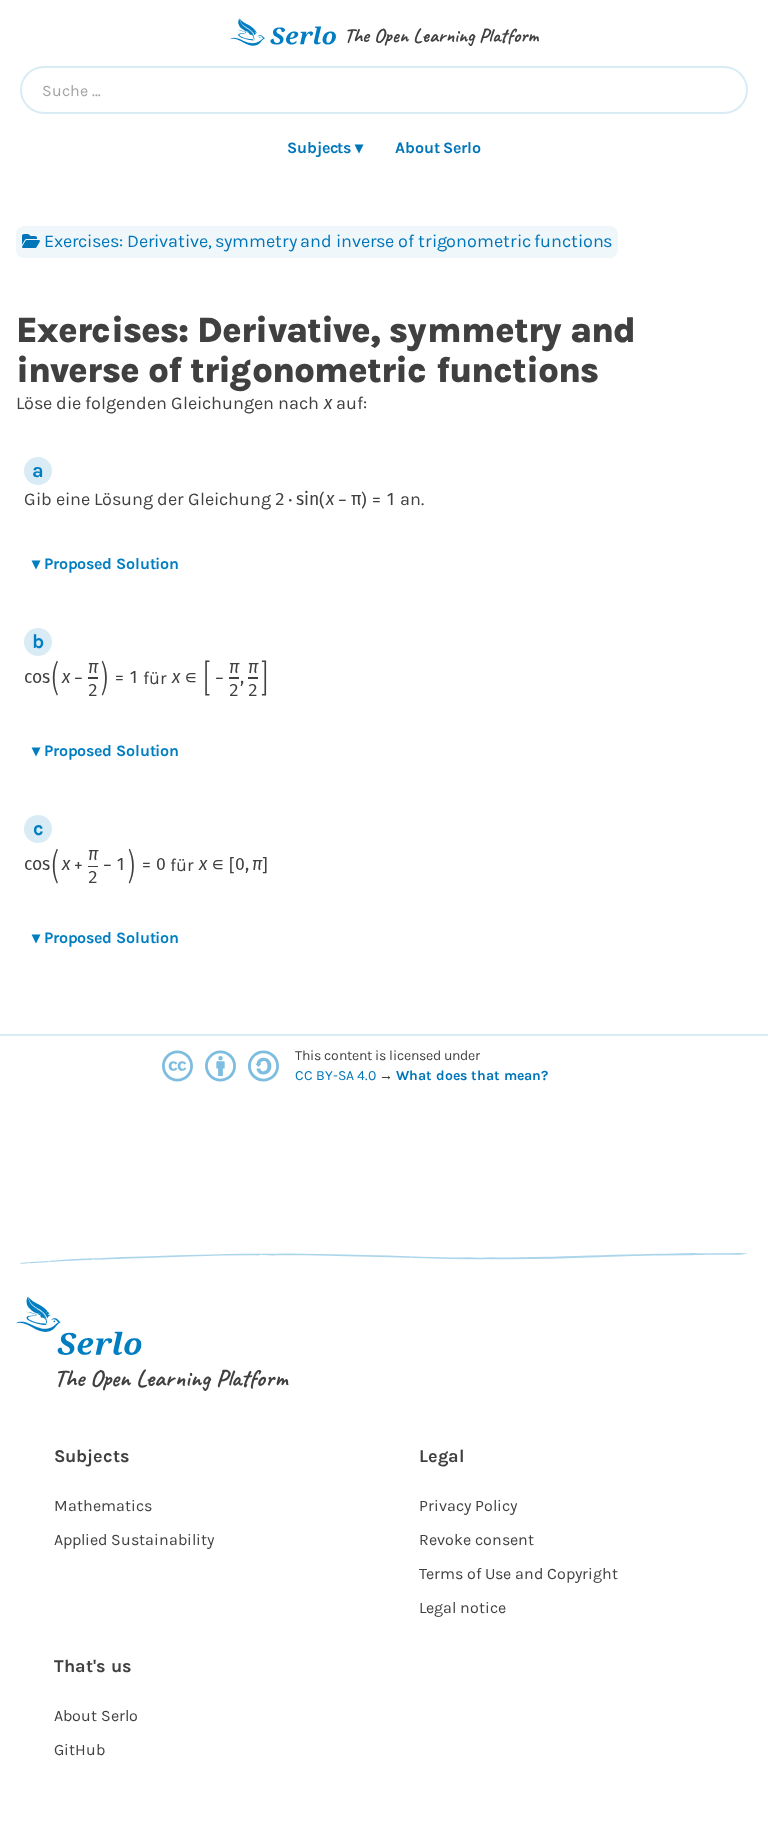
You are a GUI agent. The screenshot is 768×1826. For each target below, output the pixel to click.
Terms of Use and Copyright (518, 1573)
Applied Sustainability (134, 1539)
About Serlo (438, 147)
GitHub (79, 1749)
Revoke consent (476, 1539)
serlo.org (578, 1075)
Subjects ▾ (325, 147)
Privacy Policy (468, 1505)
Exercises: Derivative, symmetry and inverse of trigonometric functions (328, 241)
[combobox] (384, 90)
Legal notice (462, 1607)
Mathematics (103, 1505)
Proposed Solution (105, 563)
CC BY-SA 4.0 (337, 1075)
